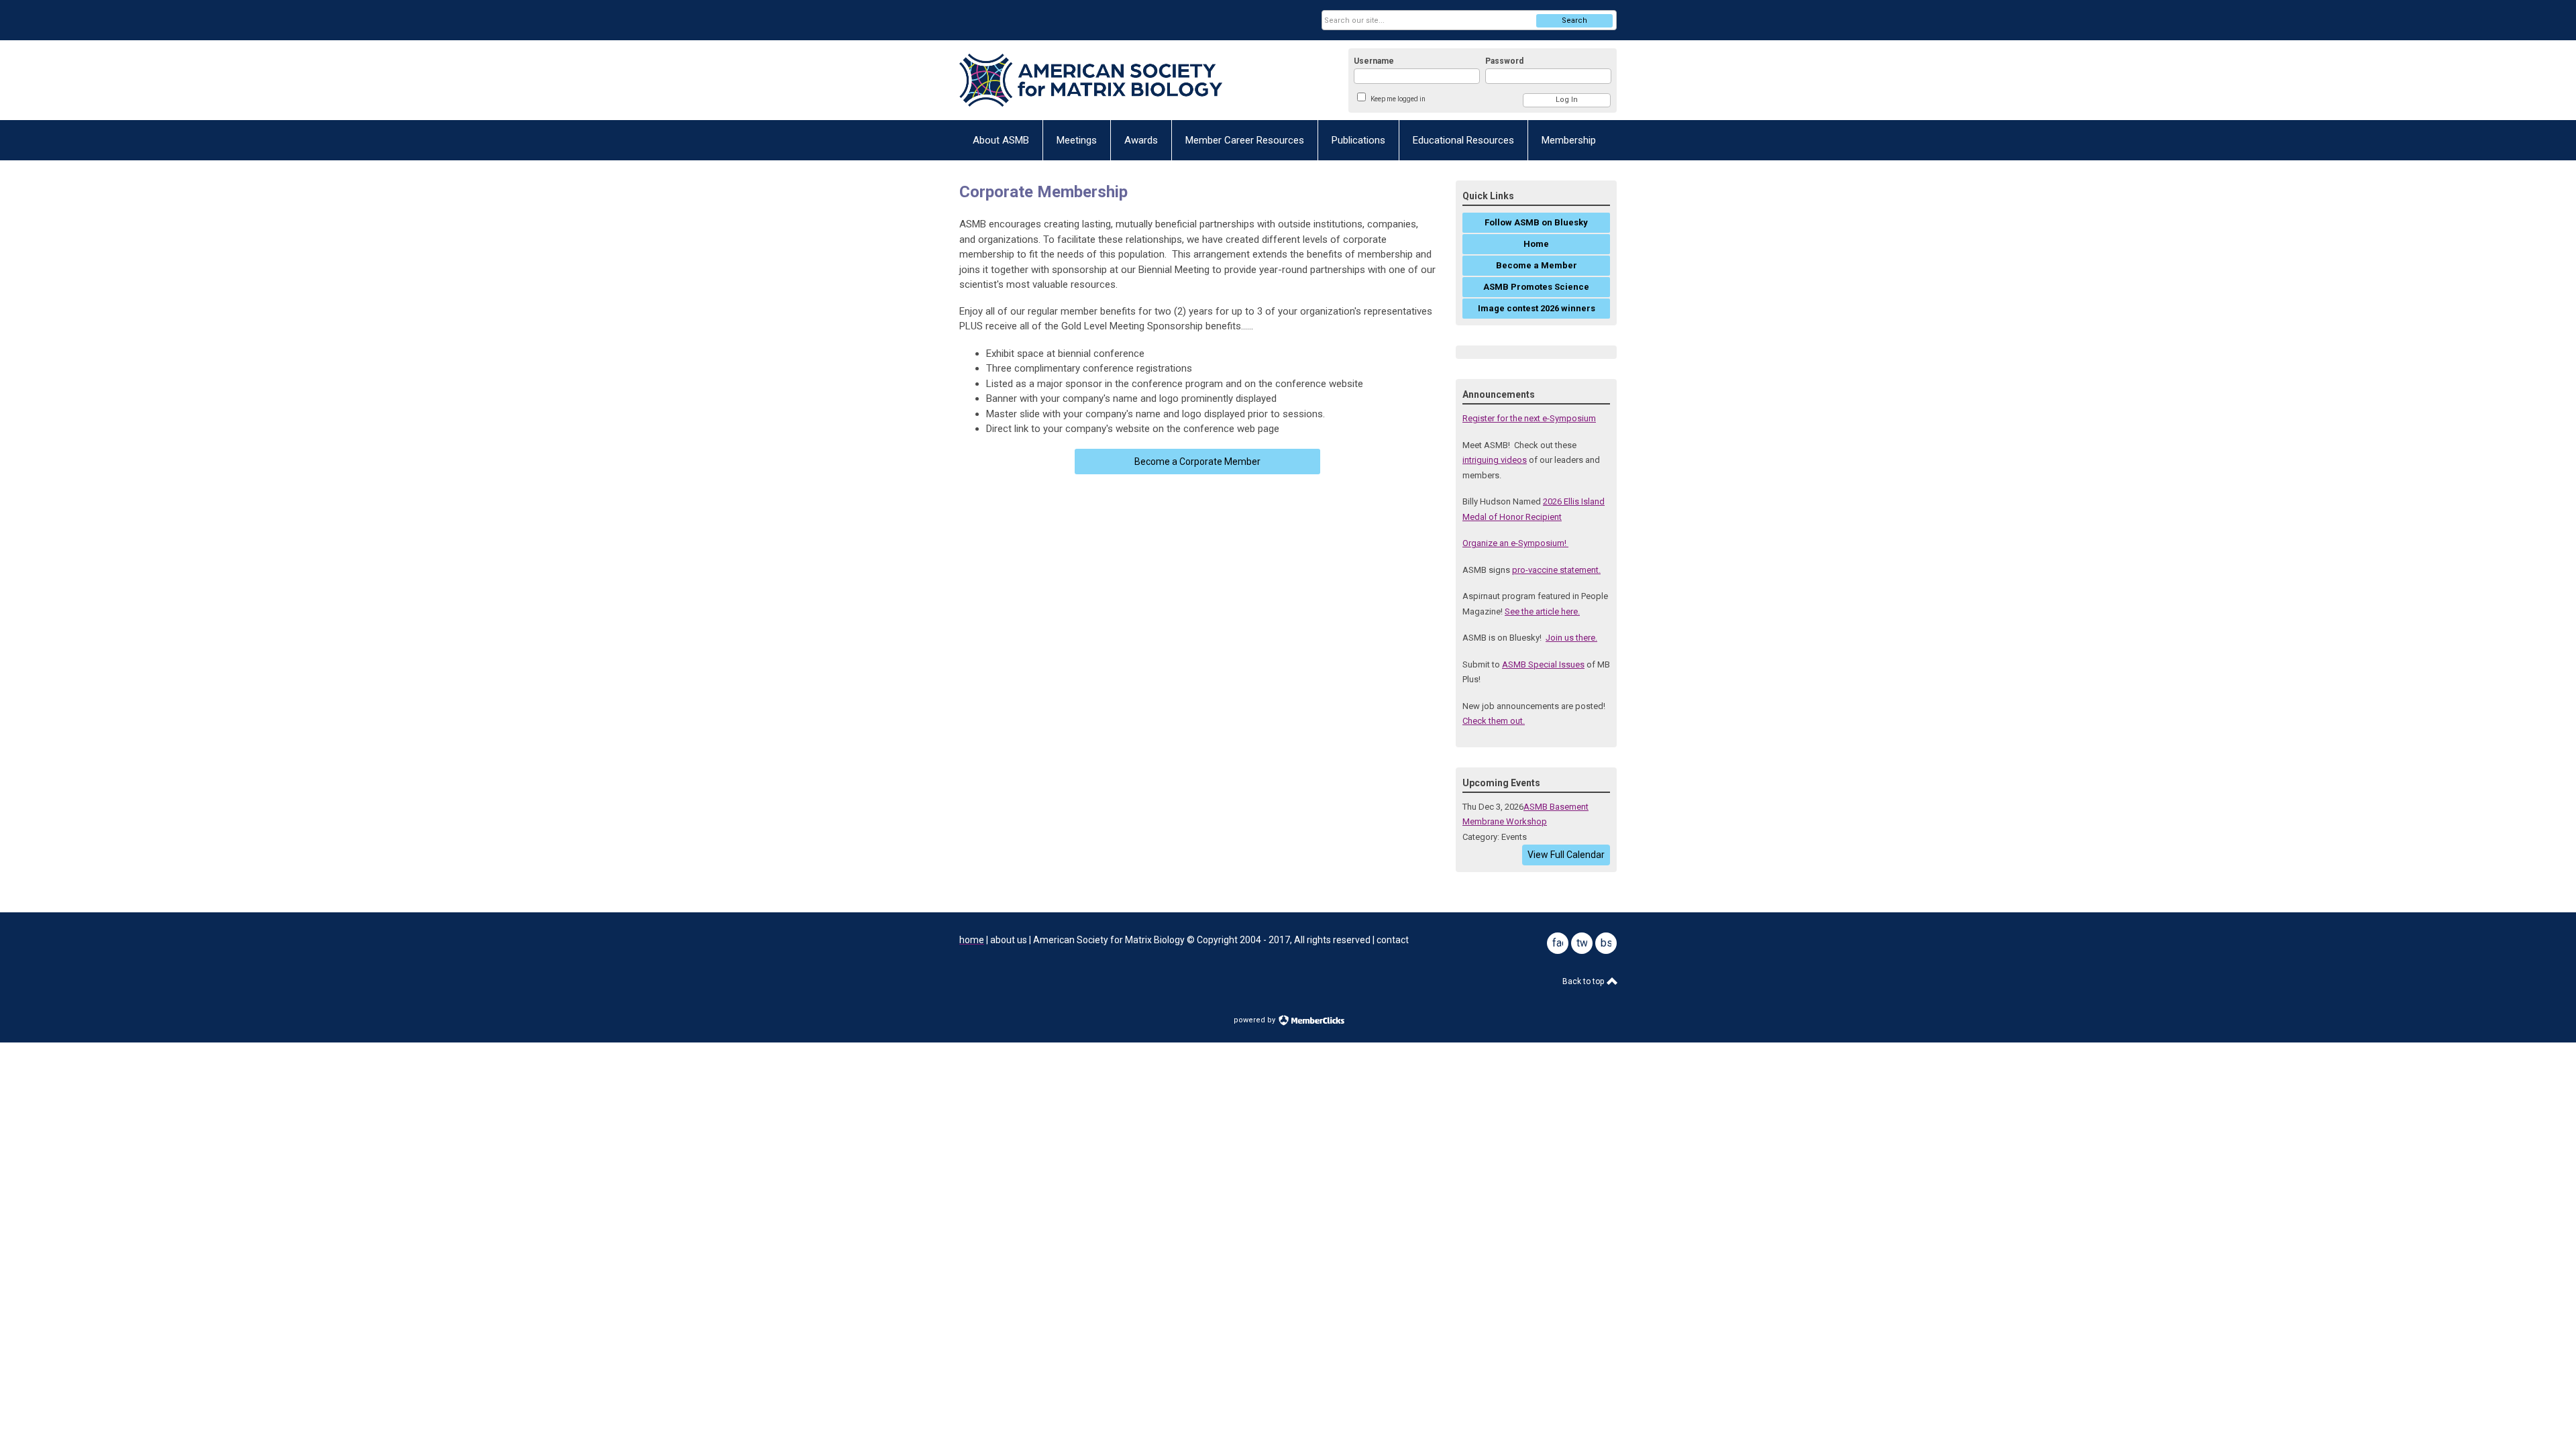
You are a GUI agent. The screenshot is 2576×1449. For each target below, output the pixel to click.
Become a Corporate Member (1197, 462)
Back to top (1584, 981)
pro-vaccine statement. (1556, 570)
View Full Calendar (1566, 855)
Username (1374, 61)
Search (1574, 20)
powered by (1255, 1020)
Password (1504, 61)
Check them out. (1494, 721)
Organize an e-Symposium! (1515, 543)
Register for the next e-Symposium (1529, 418)
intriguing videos (1495, 460)
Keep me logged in (1398, 99)
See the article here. (1542, 611)
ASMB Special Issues (1543, 664)
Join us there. (1571, 638)
